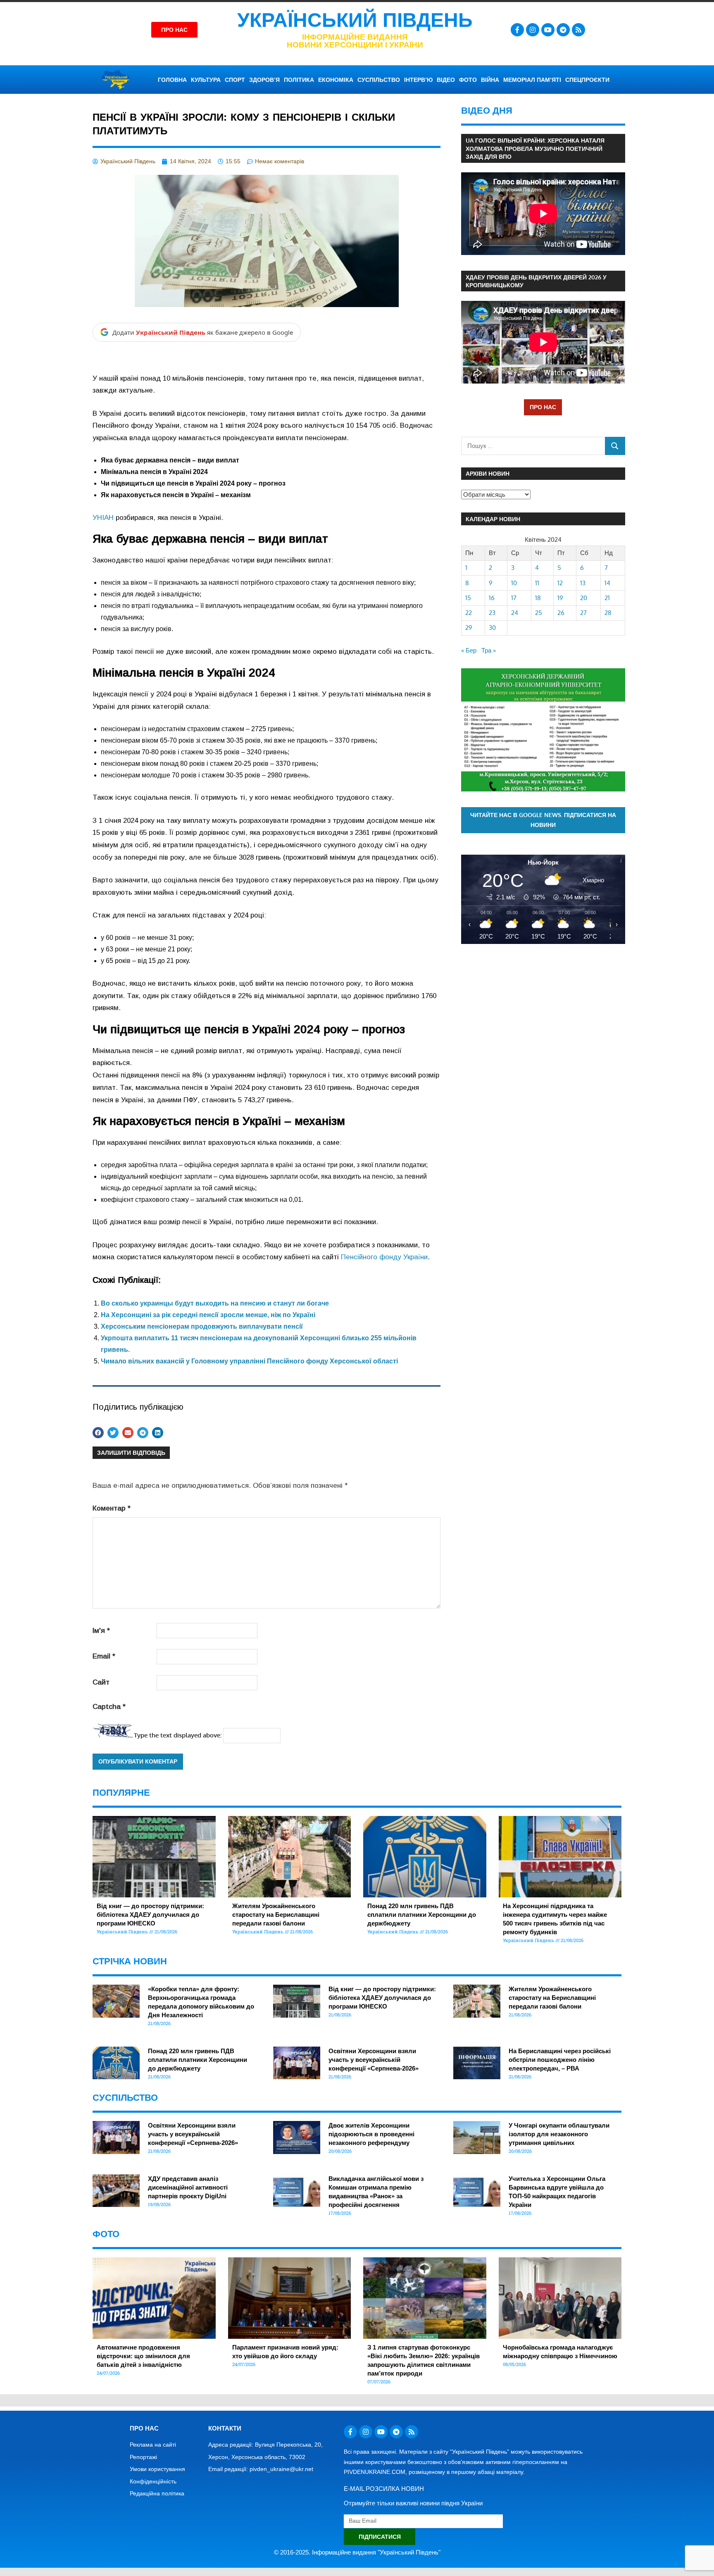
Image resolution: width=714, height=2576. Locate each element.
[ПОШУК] (615, 446)
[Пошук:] (533, 446)
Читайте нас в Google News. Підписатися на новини (543, 820)
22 (469, 613)
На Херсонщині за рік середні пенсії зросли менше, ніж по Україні (208, 1315)
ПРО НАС (543, 407)
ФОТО (468, 80)
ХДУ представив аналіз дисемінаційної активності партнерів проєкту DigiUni (188, 2187)
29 (469, 628)
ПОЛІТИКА (299, 80)
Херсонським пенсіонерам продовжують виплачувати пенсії (202, 1326)
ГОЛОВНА (172, 80)
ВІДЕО (446, 80)
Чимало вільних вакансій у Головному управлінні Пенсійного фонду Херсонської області (249, 1361)
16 (492, 598)
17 (514, 598)
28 (608, 613)
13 (583, 583)
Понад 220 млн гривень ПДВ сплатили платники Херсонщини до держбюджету (422, 1915)
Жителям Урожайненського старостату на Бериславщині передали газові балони (276, 1915)
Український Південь (355, 20)
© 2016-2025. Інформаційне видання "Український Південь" (357, 2552)
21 (607, 598)
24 (515, 613)
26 (561, 613)
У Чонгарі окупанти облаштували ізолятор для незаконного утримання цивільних (559, 2134)
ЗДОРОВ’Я (264, 80)
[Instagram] (533, 30)
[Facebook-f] (517, 30)
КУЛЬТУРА (206, 80)
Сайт (101, 1682)
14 (607, 583)
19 (560, 598)
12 (560, 583)
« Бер (469, 650)
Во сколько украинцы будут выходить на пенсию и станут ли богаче (215, 1303)
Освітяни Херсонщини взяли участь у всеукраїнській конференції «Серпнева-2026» (374, 2060)
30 (492, 628)
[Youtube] (548, 30)
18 (538, 598)
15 (468, 598)
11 (537, 583)
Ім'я (101, 1631)
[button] (98, 1433)
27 (583, 613)
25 (539, 613)
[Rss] (578, 30)
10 (514, 583)
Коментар (112, 1508)
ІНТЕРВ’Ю (418, 80)
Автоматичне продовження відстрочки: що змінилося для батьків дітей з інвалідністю (143, 2356)
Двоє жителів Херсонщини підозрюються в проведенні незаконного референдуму (371, 2134)
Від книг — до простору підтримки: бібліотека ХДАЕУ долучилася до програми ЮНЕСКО (150, 1915)
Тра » (489, 650)
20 (584, 598)
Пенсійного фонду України (384, 1257)
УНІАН (103, 518)
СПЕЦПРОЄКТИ (587, 80)
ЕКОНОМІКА (336, 80)
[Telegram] (563, 30)
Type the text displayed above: (178, 1735)
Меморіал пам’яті (532, 80)
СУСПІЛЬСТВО (379, 80)
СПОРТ (235, 80)
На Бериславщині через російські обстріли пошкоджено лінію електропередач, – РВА (560, 2060)
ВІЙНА (490, 80)
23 (492, 613)
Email (104, 1656)
